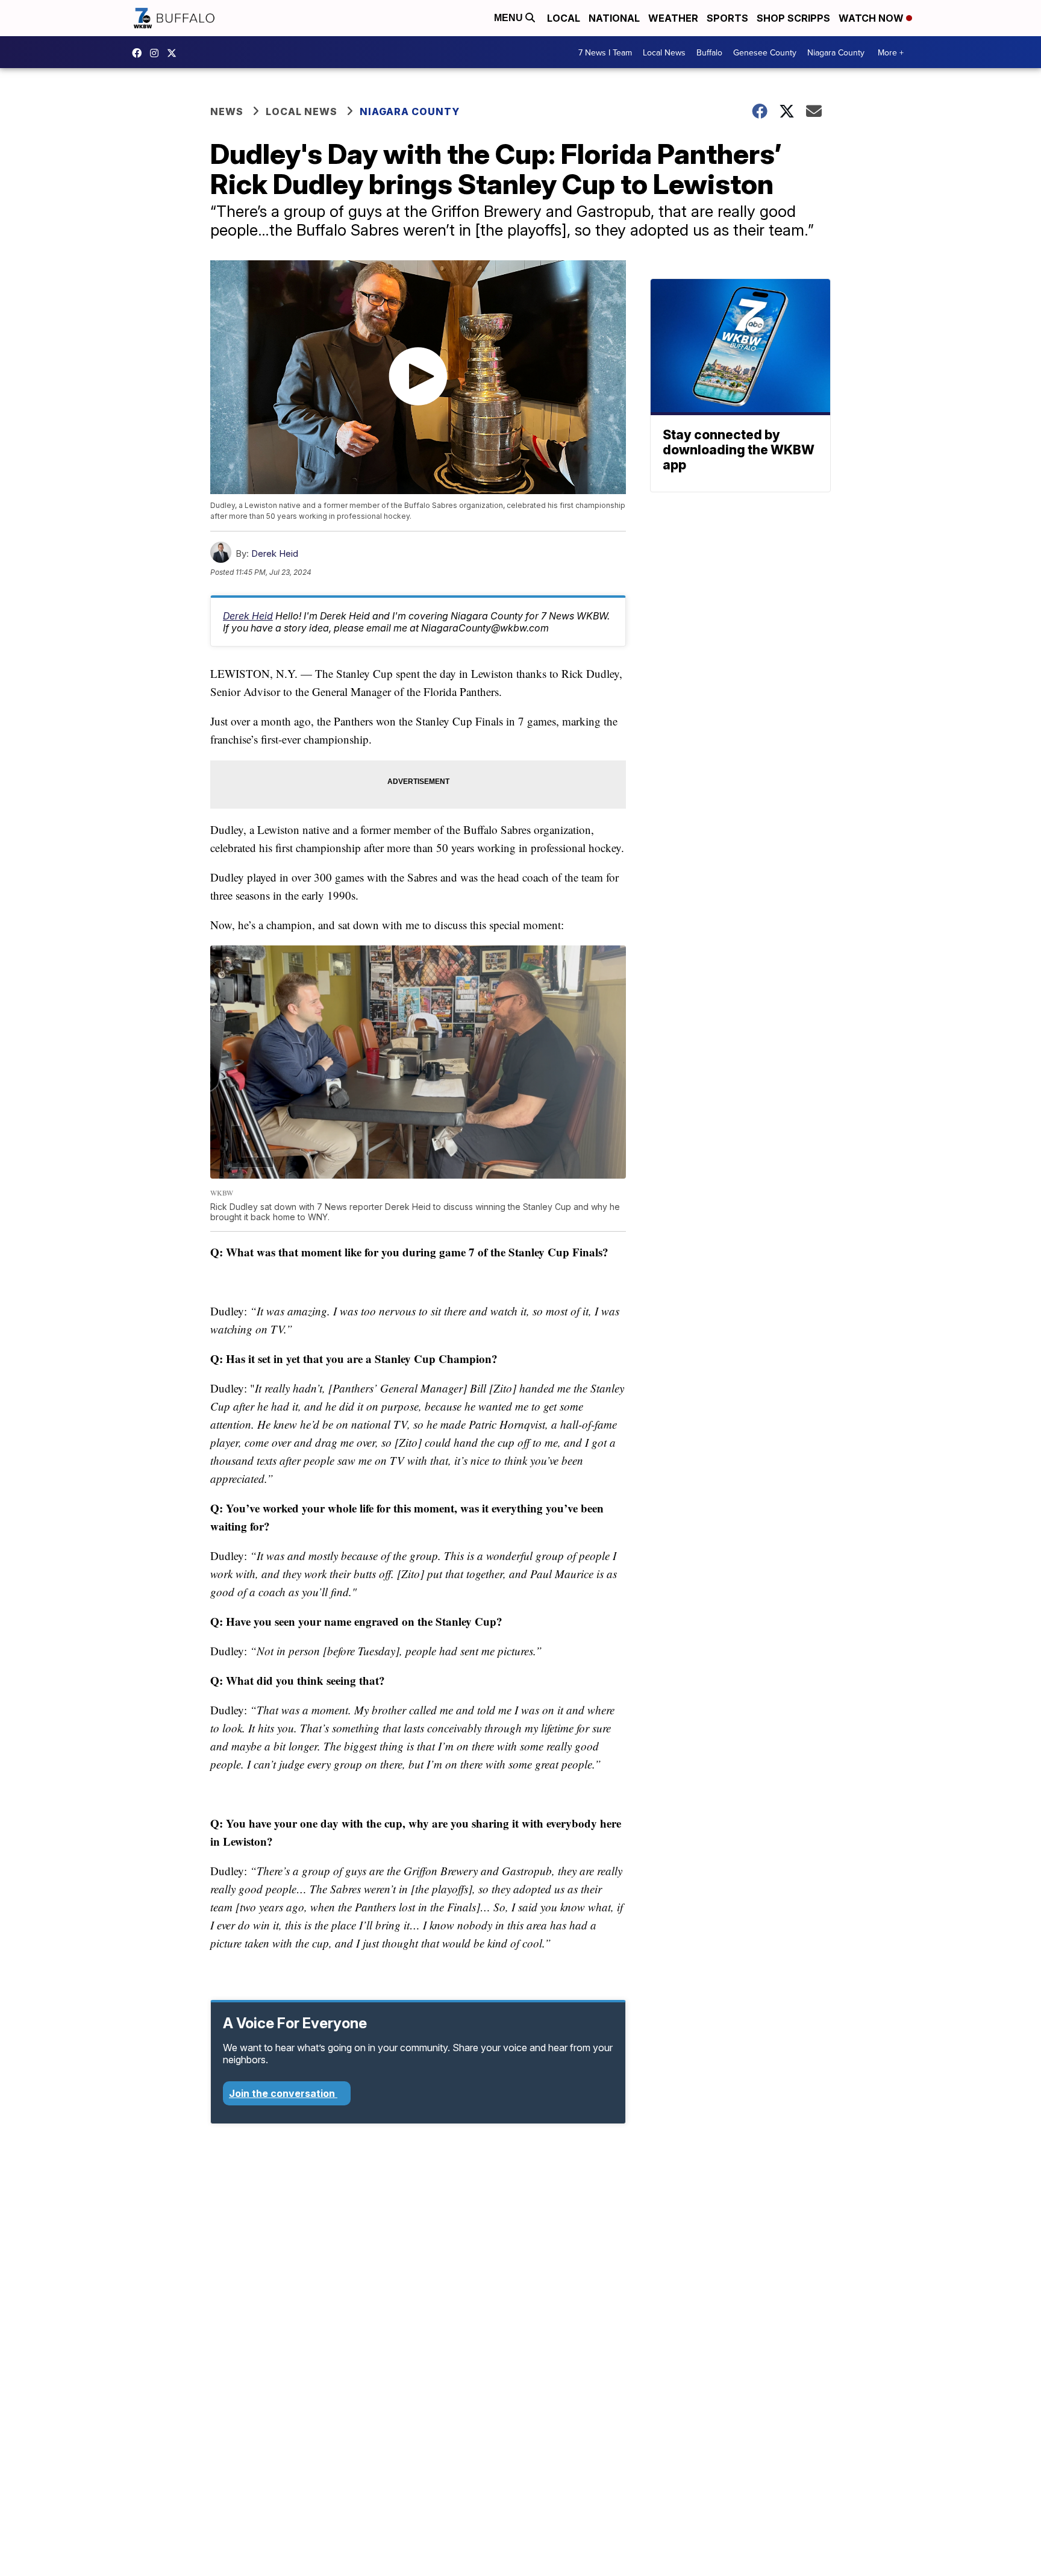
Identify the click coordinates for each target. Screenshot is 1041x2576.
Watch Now (872, 18)
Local (564, 18)
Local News (664, 52)
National (614, 18)
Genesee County (765, 52)
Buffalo (709, 52)
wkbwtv (140, 53)
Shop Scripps (793, 18)
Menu (510, 18)
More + (891, 52)
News (227, 111)
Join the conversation (283, 2093)
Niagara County (836, 52)
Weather (673, 18)
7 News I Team (605, 52)
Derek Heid (275, 553)
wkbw (157, 53)
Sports (727, 18)
